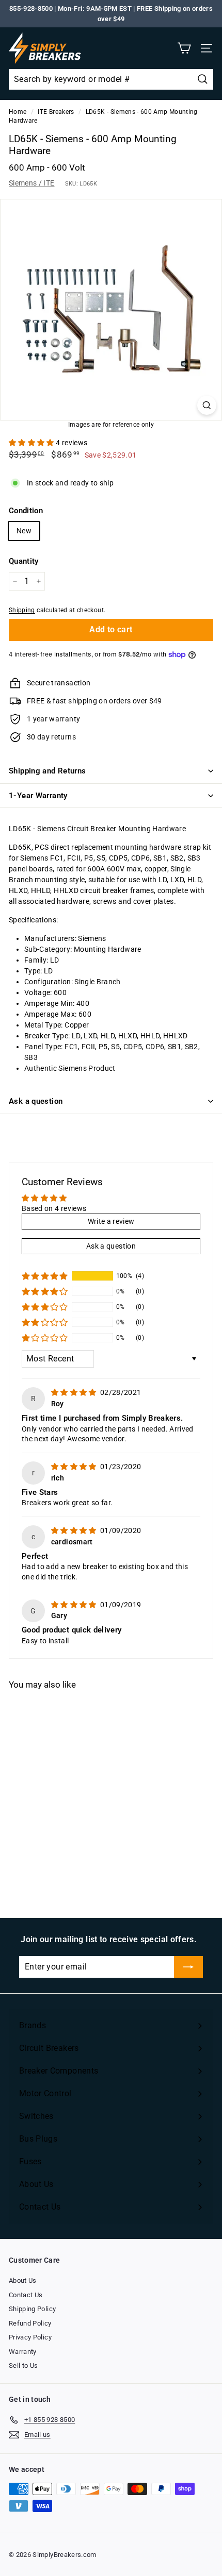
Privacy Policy (30, 2337)
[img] (75, 1392)
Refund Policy (30, 2323)
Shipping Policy (32, 2309)
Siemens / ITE (32, 183)
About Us (23, 2280)
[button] (32, 443)
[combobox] (111, 79)
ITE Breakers (56, 112)
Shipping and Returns (47, 771)
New (24, 531)
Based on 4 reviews (54, 1208)
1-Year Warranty (38, 796)
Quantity (24, 561)
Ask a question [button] (111, 1246)
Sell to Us (23, 2365)
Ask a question (36, 1101)
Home (18, 112)
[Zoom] (207, 405)
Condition (26, 511)
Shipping (22, 610)
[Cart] (184, 48)
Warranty (23, 2352)
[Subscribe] (188, 1967)
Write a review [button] (111, 1221)
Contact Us (26, 2295)
